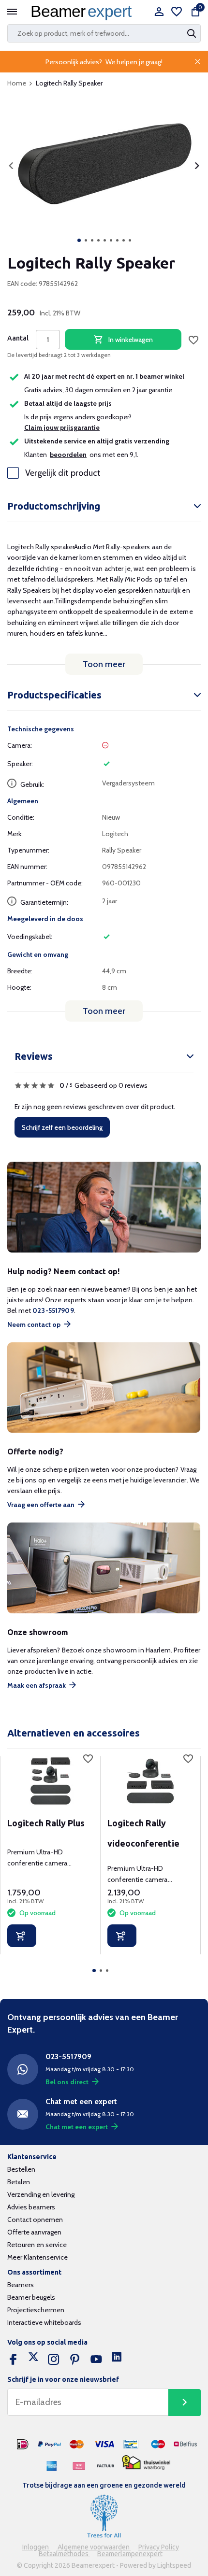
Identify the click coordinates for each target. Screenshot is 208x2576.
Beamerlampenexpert (130, 2554)
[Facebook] (13, 2360)
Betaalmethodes (64, 2554)
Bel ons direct (67, 2082)
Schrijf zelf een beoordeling (62, 1127)
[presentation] (11, 166)
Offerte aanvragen (34, 2232)
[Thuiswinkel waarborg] (146, 2463)
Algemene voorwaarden (94, 2547)
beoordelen (68, 455)
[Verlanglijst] (177, 12)
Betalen (19, 2182)
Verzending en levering (41, 2194)
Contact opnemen (35, 2220)
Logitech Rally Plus (46, 1823)
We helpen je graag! (134, 62)
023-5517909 (53, 1310)
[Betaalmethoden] (23, 2445)
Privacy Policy (159, 2547)
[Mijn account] (159, 12)
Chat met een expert (77, 2127)
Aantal (18, 338)
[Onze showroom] (104, 1568)
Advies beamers (31, 2207)
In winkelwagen (131, 340)
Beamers (21, 2285)
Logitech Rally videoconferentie (143, 1833)
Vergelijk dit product (63, 473)
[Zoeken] (193, 33)
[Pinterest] (75, 2360)
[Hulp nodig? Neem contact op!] (104, 1207)
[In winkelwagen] (22, 1936)
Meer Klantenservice (37, 2257)
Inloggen (36, 2547)
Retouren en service (37, 2245)
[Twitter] (33, 2360)
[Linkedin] (117, 2360)
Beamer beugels (31, 2297)
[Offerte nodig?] (104, 1388)
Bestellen (21, 2169)
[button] (79, 240)
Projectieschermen (36, 2310)
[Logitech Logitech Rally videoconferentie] (150, 1781)
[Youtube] (96, 2360)
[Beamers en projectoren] (84, 12)
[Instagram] (54, 2360)
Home (17, 83)
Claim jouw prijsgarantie (62, 427)
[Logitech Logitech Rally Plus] (50, 1781)
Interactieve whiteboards (44, 2322)
